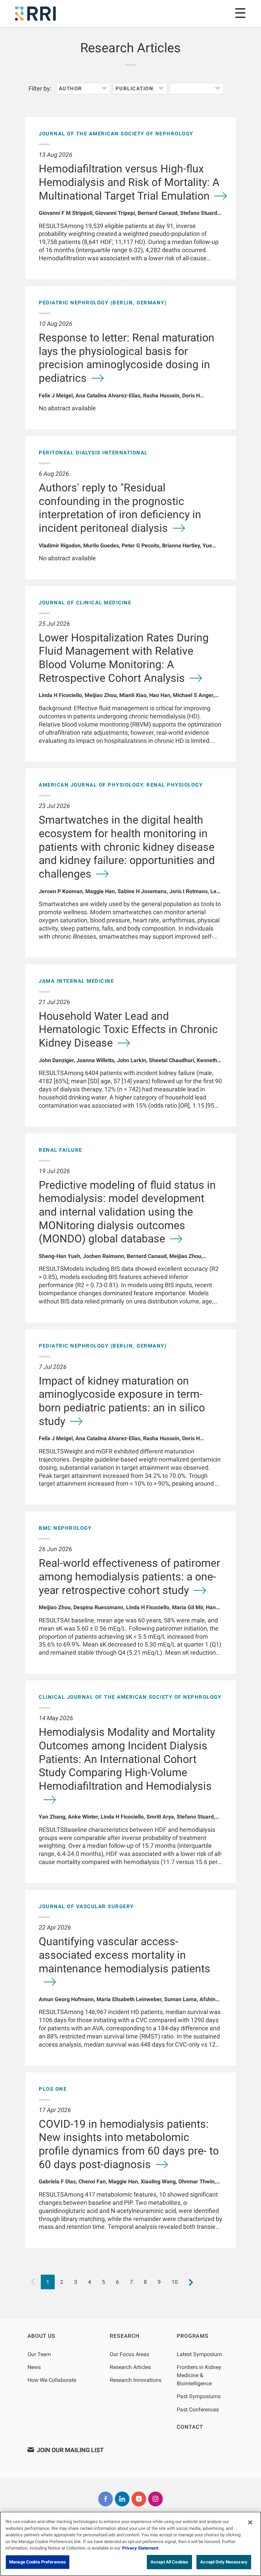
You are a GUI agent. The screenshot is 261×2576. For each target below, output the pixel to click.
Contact (190, 2427)
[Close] (250, 2522)
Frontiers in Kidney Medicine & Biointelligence (199, 2375)
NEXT (191, 2282)
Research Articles (130, 2367)
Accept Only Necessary (224, 2562)
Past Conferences (198, 2410)
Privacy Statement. (141, 2548)
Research (124, 2336)
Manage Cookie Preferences (38, 2562)
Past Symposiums (199, 2396)
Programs (193, 2336)
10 (175, 2282)
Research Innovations (136, 2380)
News (34, 2367)
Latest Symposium (199, 2354)
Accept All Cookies (169, 2562)
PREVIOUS (33, 2282)
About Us (41, 2336)
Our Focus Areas (129, 2354)
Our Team (39, 2354)
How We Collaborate (52, 2380)
